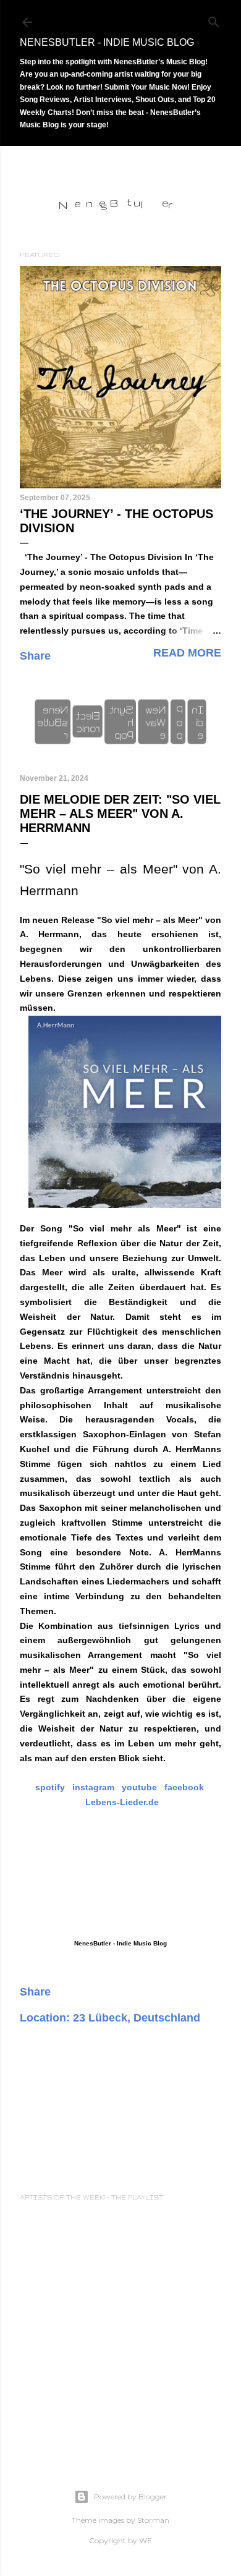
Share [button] (35, 656)
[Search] (214, 19)
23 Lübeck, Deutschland (137, 2018)
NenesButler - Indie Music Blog (107, 42)
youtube (139, 1787)
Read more (187, 653)
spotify (50, 1787)
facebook (184, 1787)
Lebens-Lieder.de (122, 1802)
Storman (153, 2520)
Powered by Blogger (130, 2497)
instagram (93, 1787)
